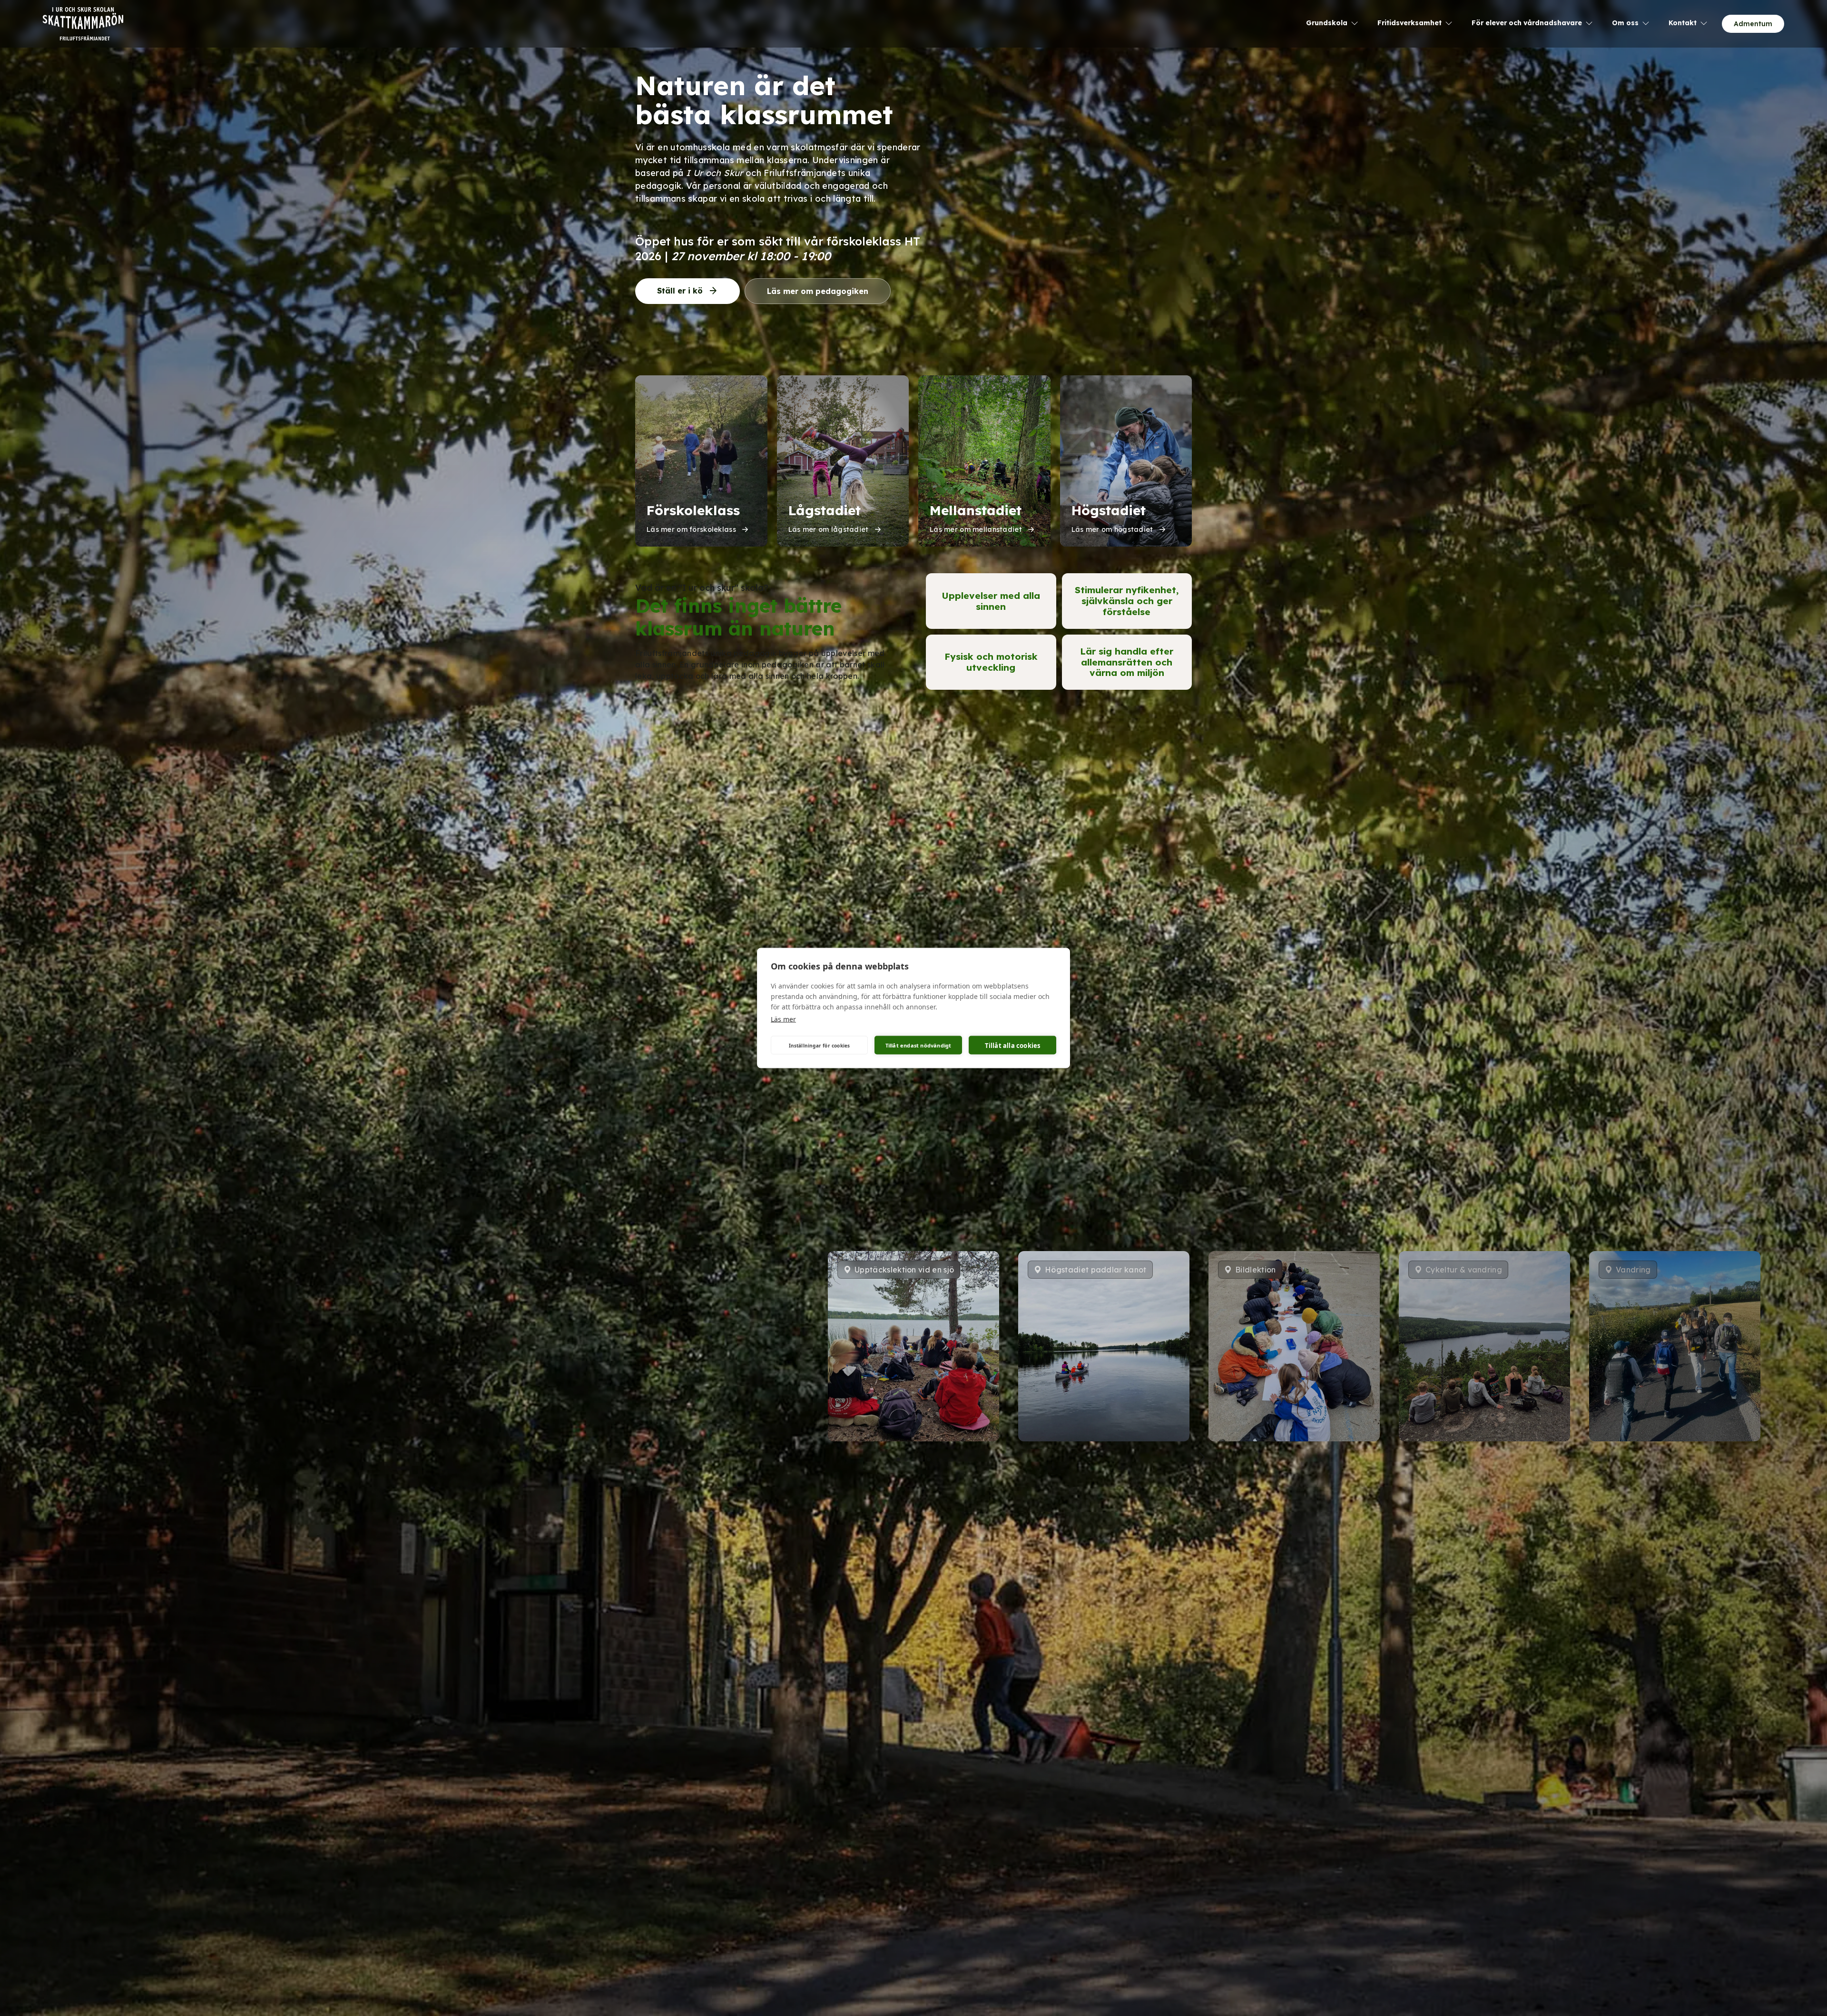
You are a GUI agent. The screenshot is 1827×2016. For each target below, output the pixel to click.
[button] (1202, 1458)
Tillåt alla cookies (1013, 1045)
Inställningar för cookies (820, 1045)
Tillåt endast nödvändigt (918, 1045)
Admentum (1753, 24)
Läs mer (783, 1019)
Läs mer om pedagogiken (818, 291)
